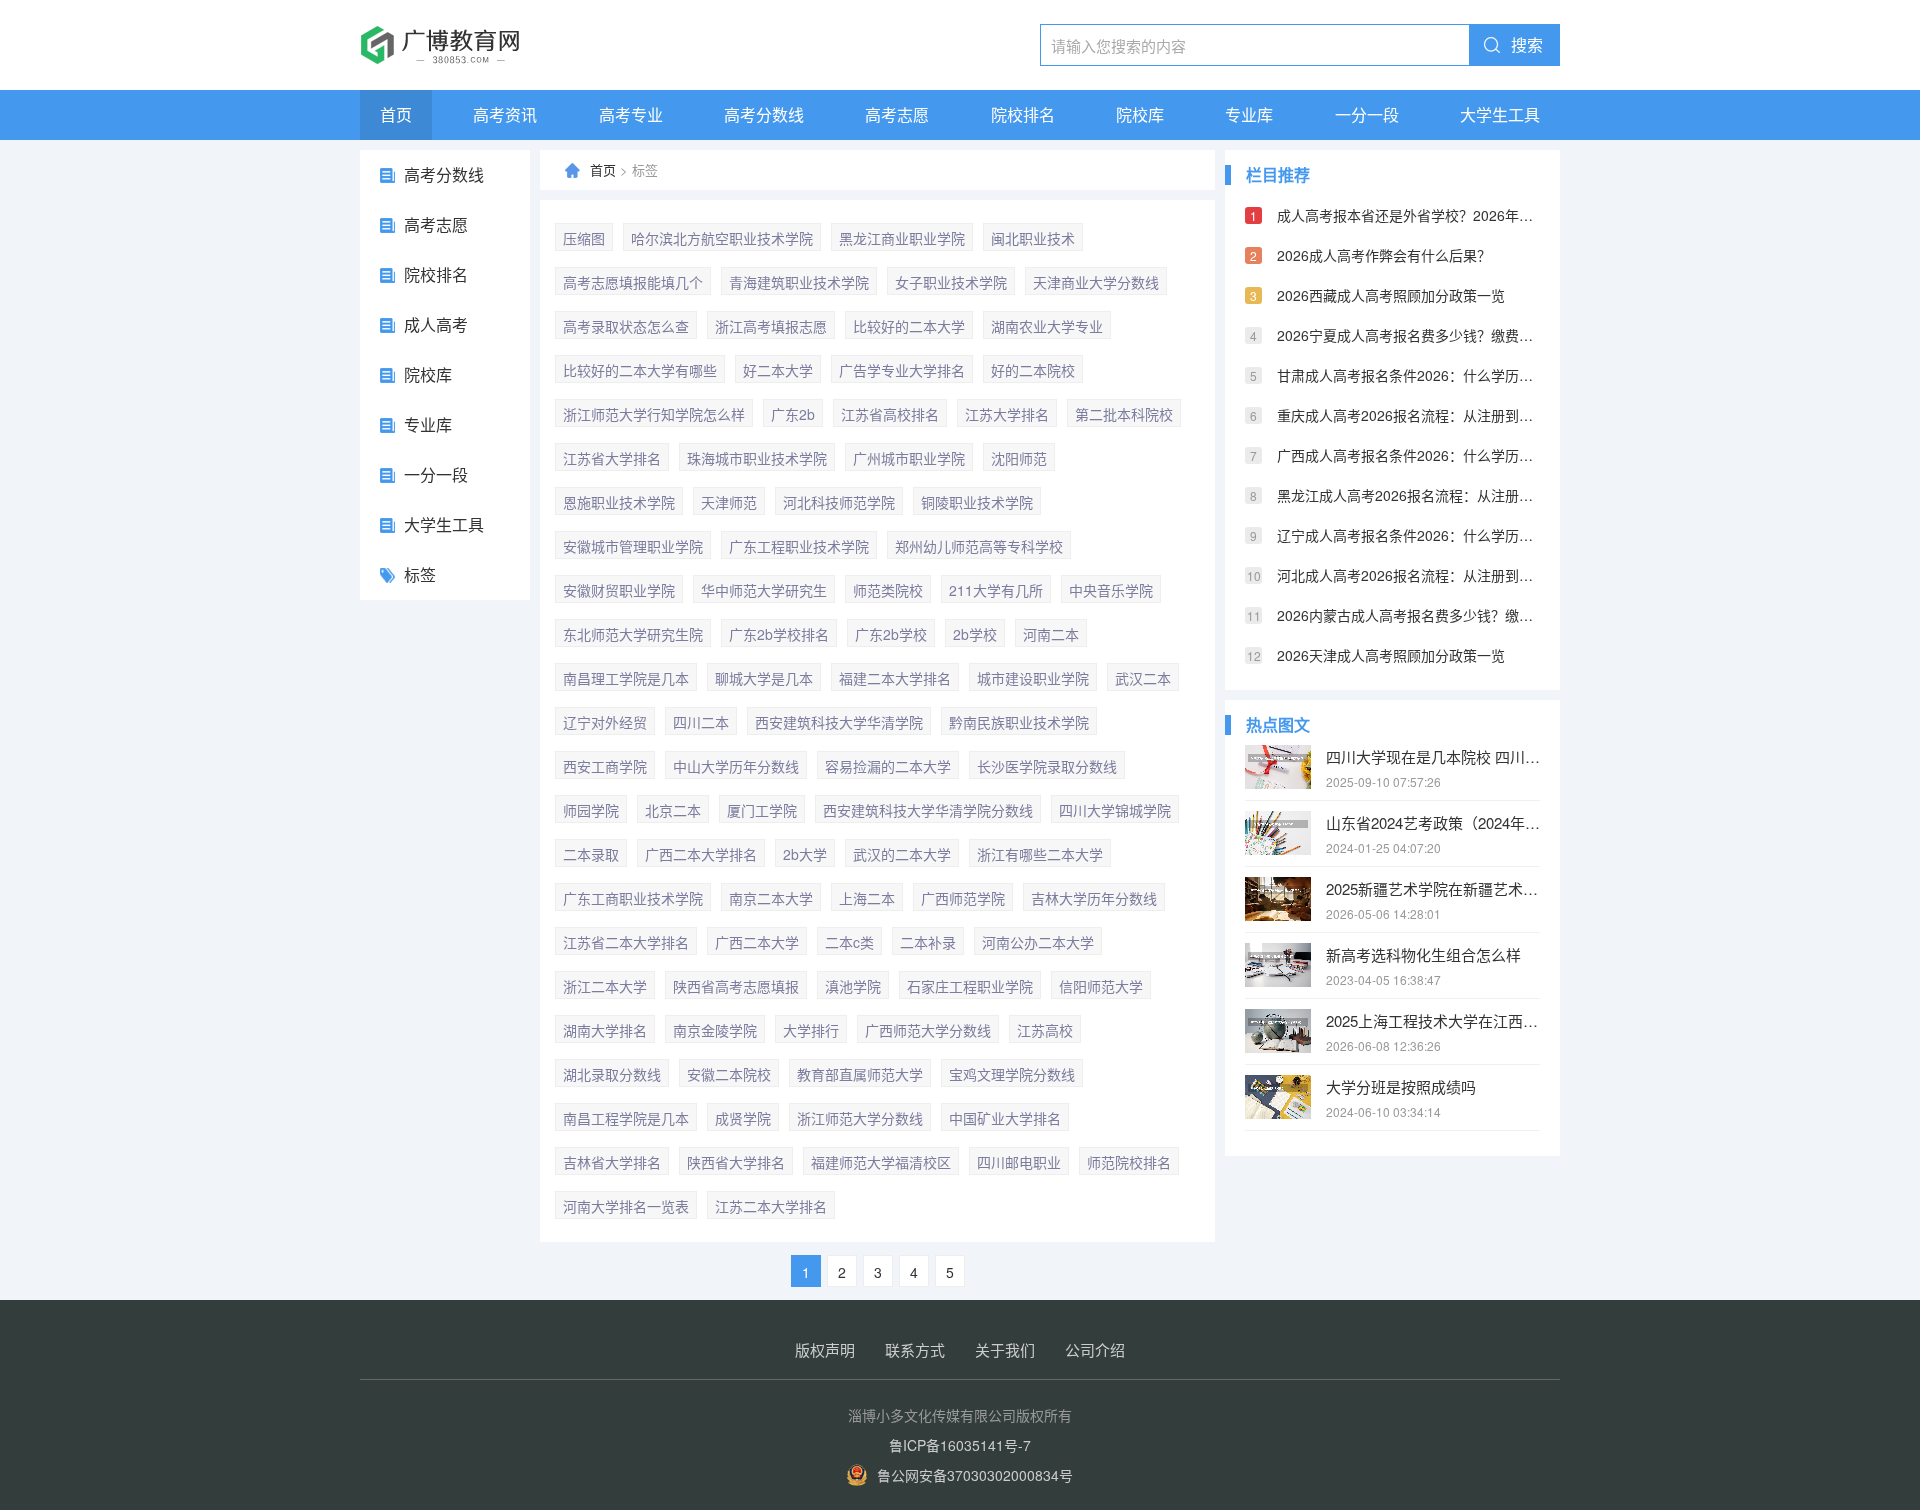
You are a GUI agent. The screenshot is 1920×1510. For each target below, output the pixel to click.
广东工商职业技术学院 (633, 898)
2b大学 (805, 854)
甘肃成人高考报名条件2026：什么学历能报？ (1408, 375)
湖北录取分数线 (612, 1074)
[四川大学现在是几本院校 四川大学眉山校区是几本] (1278, 767)
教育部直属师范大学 (860, 1074)
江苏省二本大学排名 (626, 942)
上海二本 (867, 898)
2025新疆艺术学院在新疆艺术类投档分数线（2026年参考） (1433, 888)
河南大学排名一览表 (626, 1206)
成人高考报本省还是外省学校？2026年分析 (1408, 215)
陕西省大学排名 (736, 1162)
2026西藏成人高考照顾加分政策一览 (1391, 295)
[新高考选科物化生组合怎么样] (1278, 965)
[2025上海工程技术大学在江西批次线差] (1278, 1031)
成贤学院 (743, 1118)
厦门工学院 (762, 810)
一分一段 (1367, 114)
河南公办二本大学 (1038, 942)
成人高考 (436, 324)
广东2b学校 (891, 634)
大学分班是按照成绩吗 (1401, 1086)
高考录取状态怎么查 (626, 326)
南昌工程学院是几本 (626, 1118)
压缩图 (584, 238)
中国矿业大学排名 (1005, 1118)
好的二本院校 (1033, 370)
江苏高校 (1045, 1030)
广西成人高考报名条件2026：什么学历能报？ (1408, 455)
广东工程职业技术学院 (799, 546)
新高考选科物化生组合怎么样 (1423, 954)
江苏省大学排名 (612, 458)
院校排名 (1023, 114)
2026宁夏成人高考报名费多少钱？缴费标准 (1408, 335)
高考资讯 (505, 114)
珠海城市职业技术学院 (757, 458)
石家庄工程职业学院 (970, 986)
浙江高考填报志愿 (771, 326)
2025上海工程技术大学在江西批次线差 (1433, 1020)
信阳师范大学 (1101, 986)
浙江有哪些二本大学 (1040, 854)
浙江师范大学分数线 (860, 1118)
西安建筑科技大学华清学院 (839, 722)
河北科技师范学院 (839, 502)
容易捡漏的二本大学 (888, 766)
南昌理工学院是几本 (626, 678)
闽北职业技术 (1033, 238)
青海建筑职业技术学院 (799, 282)
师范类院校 (888, 590)
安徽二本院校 (729, 1074)
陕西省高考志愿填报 (736, 986)
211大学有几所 (996, 590)
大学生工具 (1500, 114)
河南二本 (1051, 634)
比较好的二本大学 (909, 326)
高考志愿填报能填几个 (633, 282)
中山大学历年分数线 (736, 766)
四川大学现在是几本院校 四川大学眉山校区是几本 (1433, 756)
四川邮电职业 (1019, 1162)
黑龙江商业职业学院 (902, 238)
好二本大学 (778, 370)
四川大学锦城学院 (1115, 810)
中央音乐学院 (1111, 590)
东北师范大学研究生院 (633, 634)
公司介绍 (1095, 1349)
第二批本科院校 (1124, 414)
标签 (420, 574)
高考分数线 (764, 114)
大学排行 (811, 1030)
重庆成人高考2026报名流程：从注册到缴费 (1408, 415)
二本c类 (849, 942)
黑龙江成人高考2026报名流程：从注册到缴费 (1408, 495)
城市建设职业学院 (1033, 678)
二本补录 (928, 942)
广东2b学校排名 (779, 634)
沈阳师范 (1019, 458)
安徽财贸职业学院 (619, 590)
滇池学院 (853, 986)
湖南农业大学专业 (1047, 326)
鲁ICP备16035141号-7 (960, 1445)
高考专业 (631, 114)
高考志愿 (897, 114)
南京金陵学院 (715, 1030)
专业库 (1249, 114)
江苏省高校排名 (890, 414)
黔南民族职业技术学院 (1019, 722)
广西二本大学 (757, 942)
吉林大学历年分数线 (1094, 898)
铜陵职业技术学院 (977, 502)
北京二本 (673, 810)
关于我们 (1005, 1349)
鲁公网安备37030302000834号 (975, 1475)
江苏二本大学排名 (771, 1206)
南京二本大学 (771, 898)
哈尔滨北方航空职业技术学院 (722, 238)
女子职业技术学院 (951, 282)
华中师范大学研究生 (764, 590)
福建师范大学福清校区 (881, 1162)
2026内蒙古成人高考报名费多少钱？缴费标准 (1408, 615)
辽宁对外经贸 (605, 722)
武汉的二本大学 (902, 854)
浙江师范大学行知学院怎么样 (654, 414)
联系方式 (915, 1349)
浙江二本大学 (605, 986)
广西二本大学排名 (701, 854)
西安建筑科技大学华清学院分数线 (928, 810)
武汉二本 (1143, 678)
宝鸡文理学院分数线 (1012, 1074)
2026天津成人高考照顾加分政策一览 (1391, 655)
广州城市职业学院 (909, 458)
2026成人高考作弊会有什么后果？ (1384, 255)
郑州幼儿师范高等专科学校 (979, 546)
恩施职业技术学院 (619, 502)
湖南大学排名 (605, 1030)
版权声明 (825, 1349)
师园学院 (591, 810)
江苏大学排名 (1007, 414)
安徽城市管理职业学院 (633, 546)
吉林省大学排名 (612, 1162)
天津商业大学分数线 (1096, 282)
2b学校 (975, 634)
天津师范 (729, 502)
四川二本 (701, 722)
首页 (396, 114)
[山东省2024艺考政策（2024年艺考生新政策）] (1278, 833)
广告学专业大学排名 (902, 370)
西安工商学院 (605, 766)
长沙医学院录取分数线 (1047, 766)
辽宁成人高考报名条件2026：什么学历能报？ (1408, 535)
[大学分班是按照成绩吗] (1278, 1097)
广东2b (793, 414)
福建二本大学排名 (895, 678)
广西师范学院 (963, 898)
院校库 (1140, 114)
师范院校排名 (1129, 1162)
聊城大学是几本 (764, 678)
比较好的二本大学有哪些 (640, 370)
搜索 (1527, 44)
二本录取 (591, 854)
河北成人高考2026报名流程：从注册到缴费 (1408, 575)
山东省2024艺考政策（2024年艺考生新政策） (1433, 822)
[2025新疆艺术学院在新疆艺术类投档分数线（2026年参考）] (1278, 899)
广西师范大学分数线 (928, 1030)
